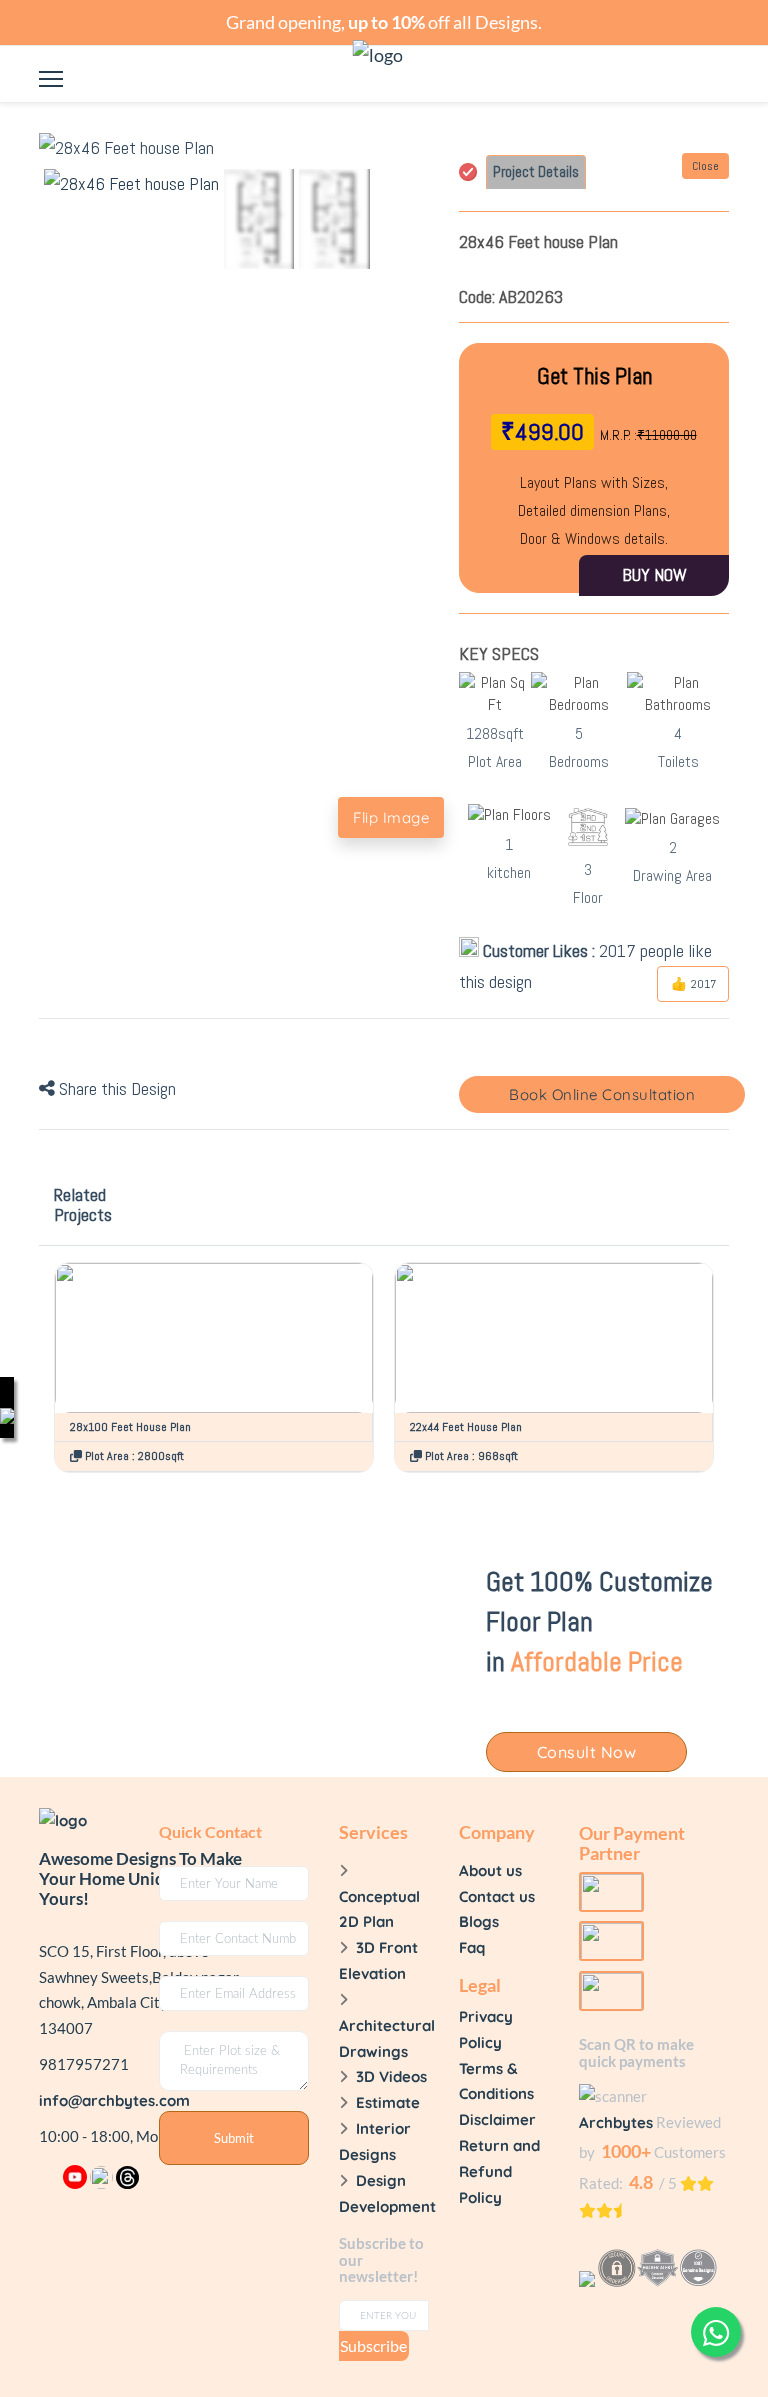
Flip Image (391, 817)
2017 (702, 984)
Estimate (388, 2102)
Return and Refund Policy (499, 2171)
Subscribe (373, 2345)
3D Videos (391, 2076)
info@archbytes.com (114, 2100)
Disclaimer (497, 2119)
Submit (234, 2138)
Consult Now (587, 1752)
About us (490, 1870)
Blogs (479, 1921)
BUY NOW (654, 574)
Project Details (536, 171)
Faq (472, 1947)
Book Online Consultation (602, 1094)
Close (705, 166)
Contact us (497, 1896)
